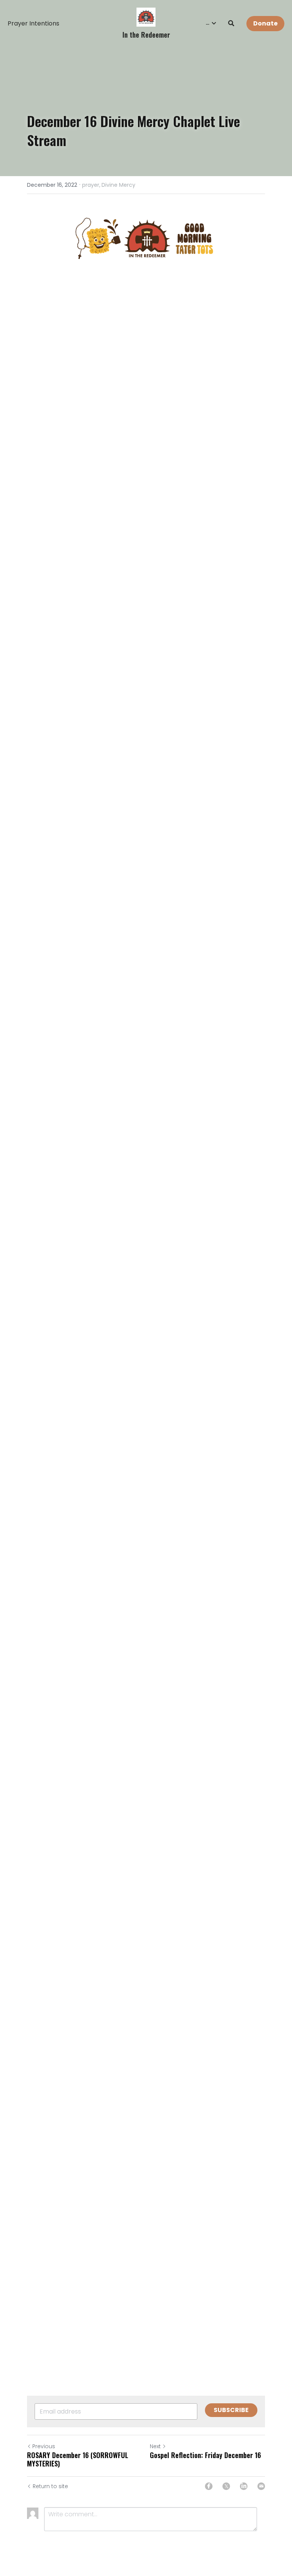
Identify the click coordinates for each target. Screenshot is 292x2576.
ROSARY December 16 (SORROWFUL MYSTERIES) (78, 2459)
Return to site (50, 2486)
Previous (44, 2446)
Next (155, 2446)
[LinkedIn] (244, 2486)
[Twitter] (226, 2486)
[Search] (231, 23)
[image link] (146, 17)
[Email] (261, 2486)
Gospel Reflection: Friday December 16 (205, 2455)
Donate (265, 23)
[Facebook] (209, 2486)
